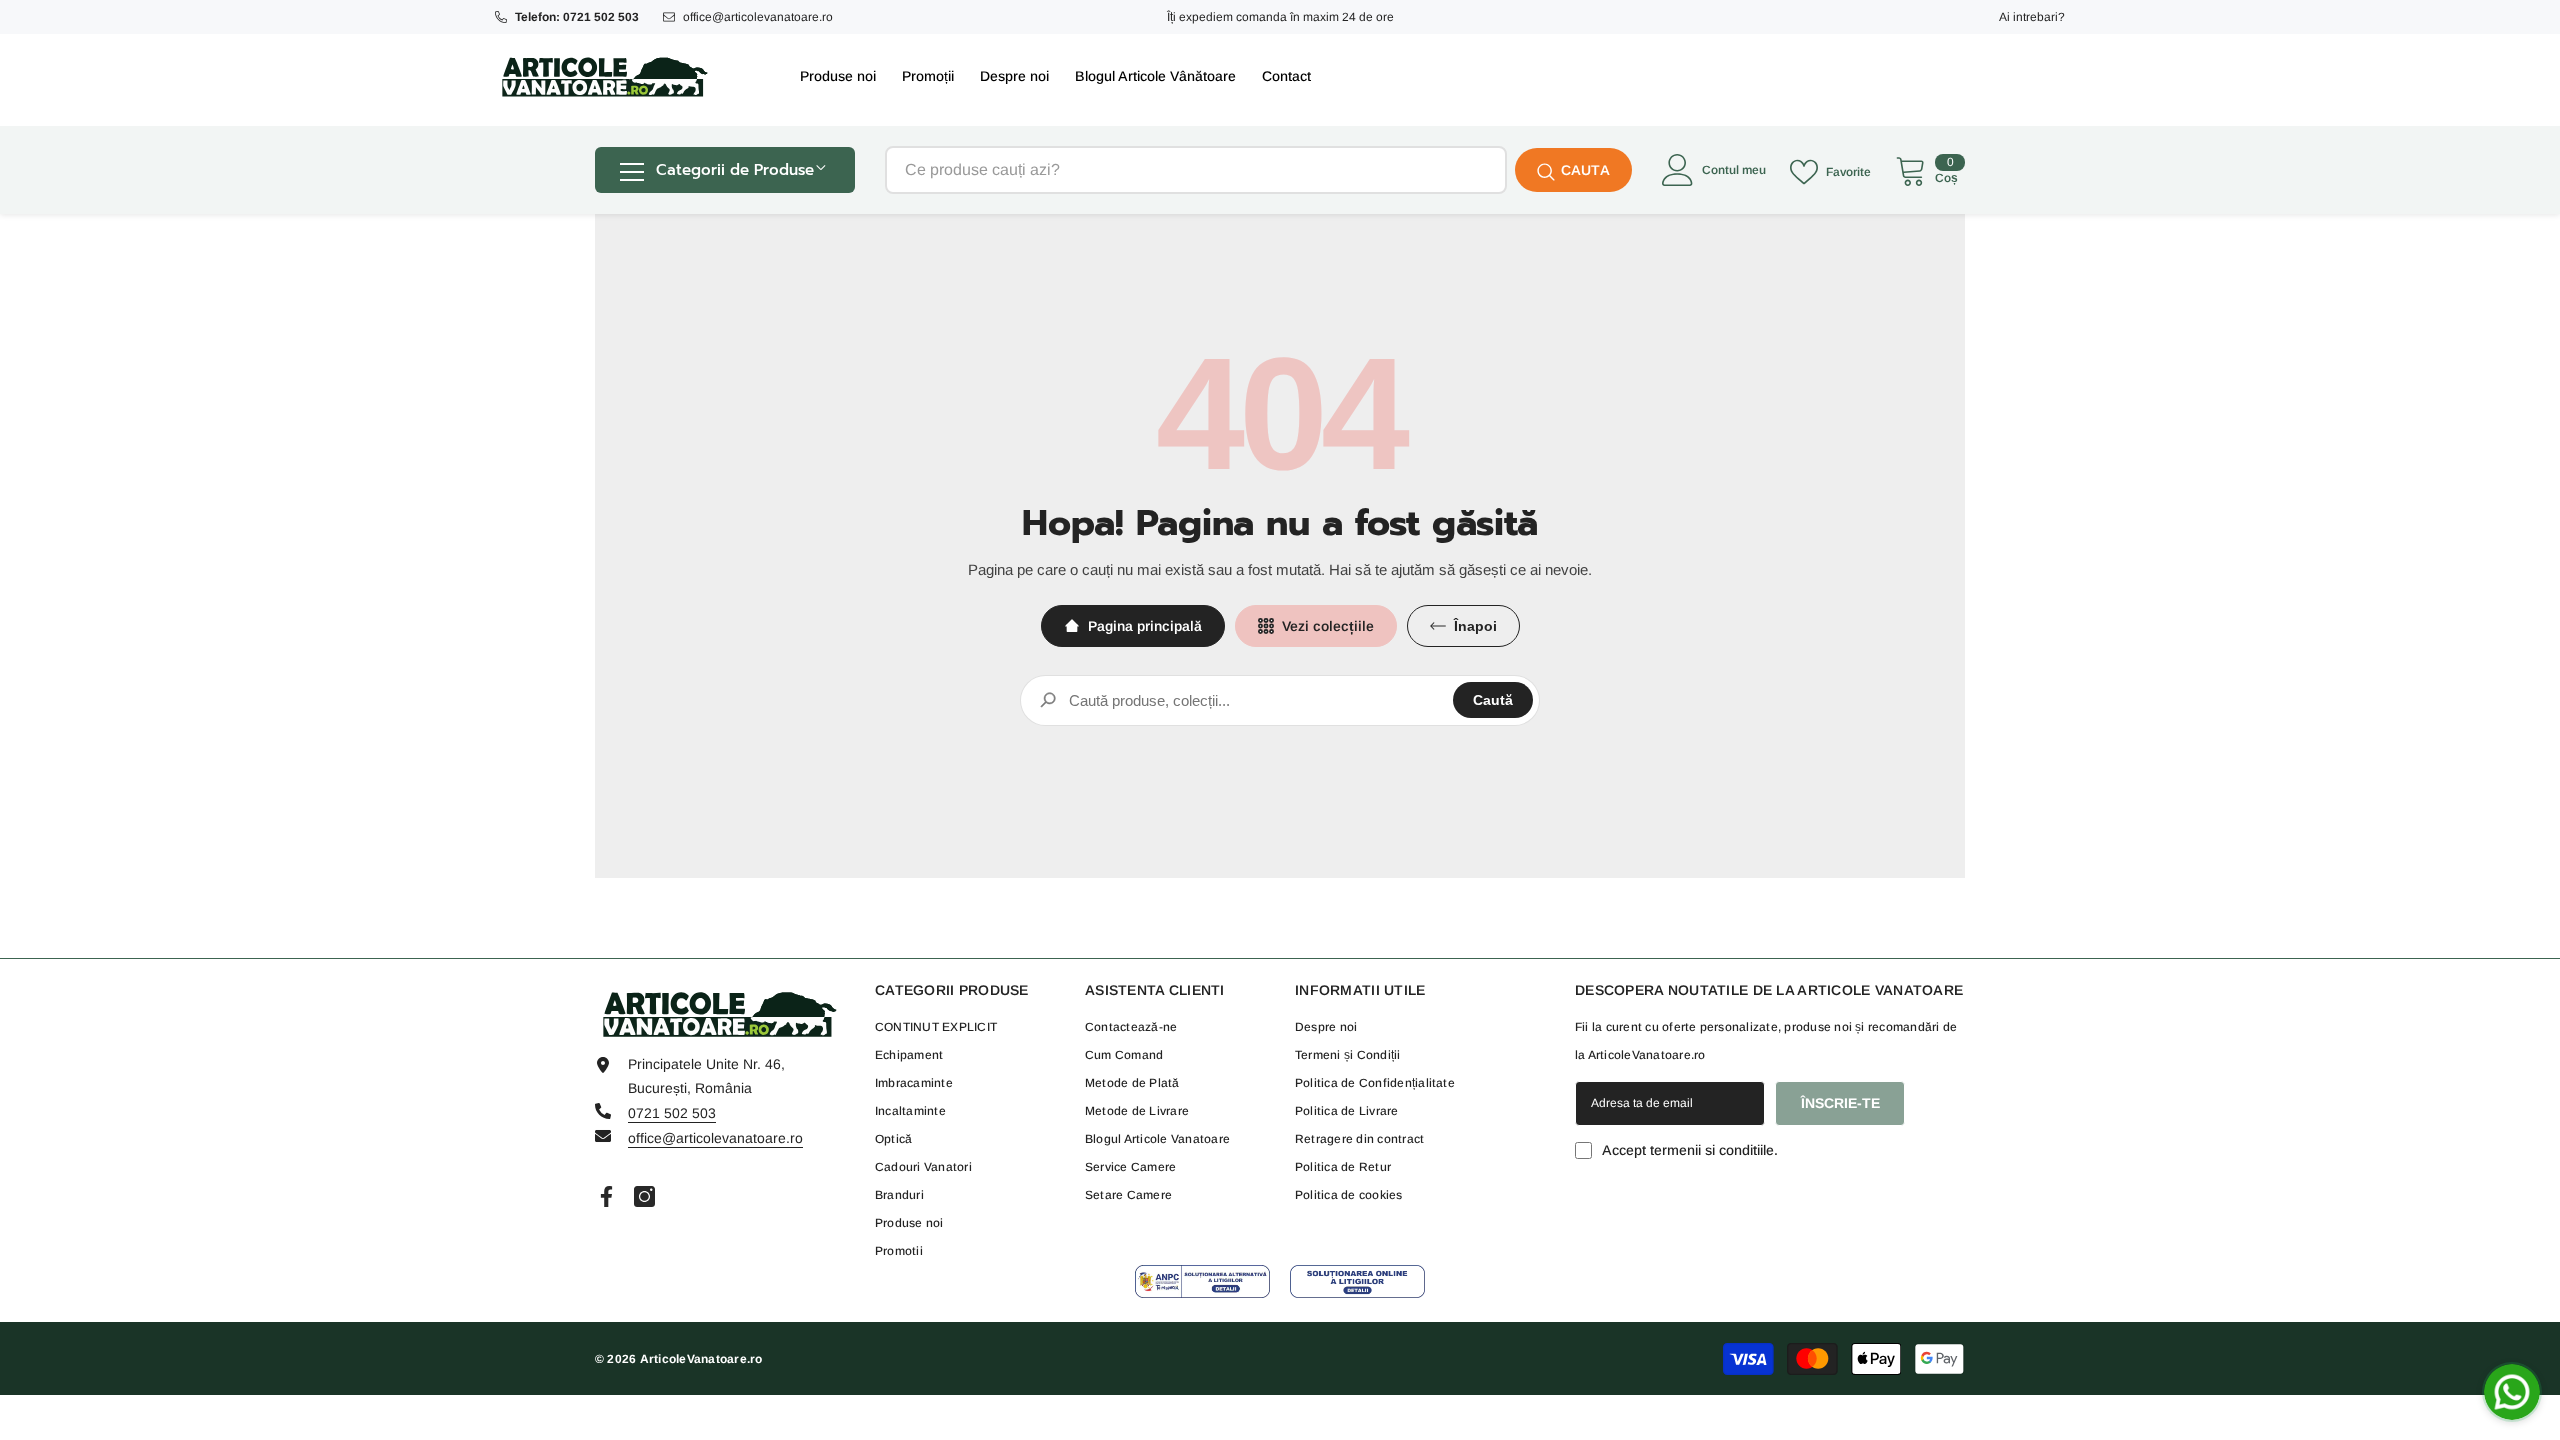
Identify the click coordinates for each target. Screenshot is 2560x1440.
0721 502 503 (672, 1113)
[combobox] (1196, 170)
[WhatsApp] (2512, 1392)
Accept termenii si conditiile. (1690, 1150)
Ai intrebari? (2032, 17)
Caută (1493, 700)
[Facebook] (606, 1196)
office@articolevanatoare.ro (758, 17)
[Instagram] (644, 1196)
